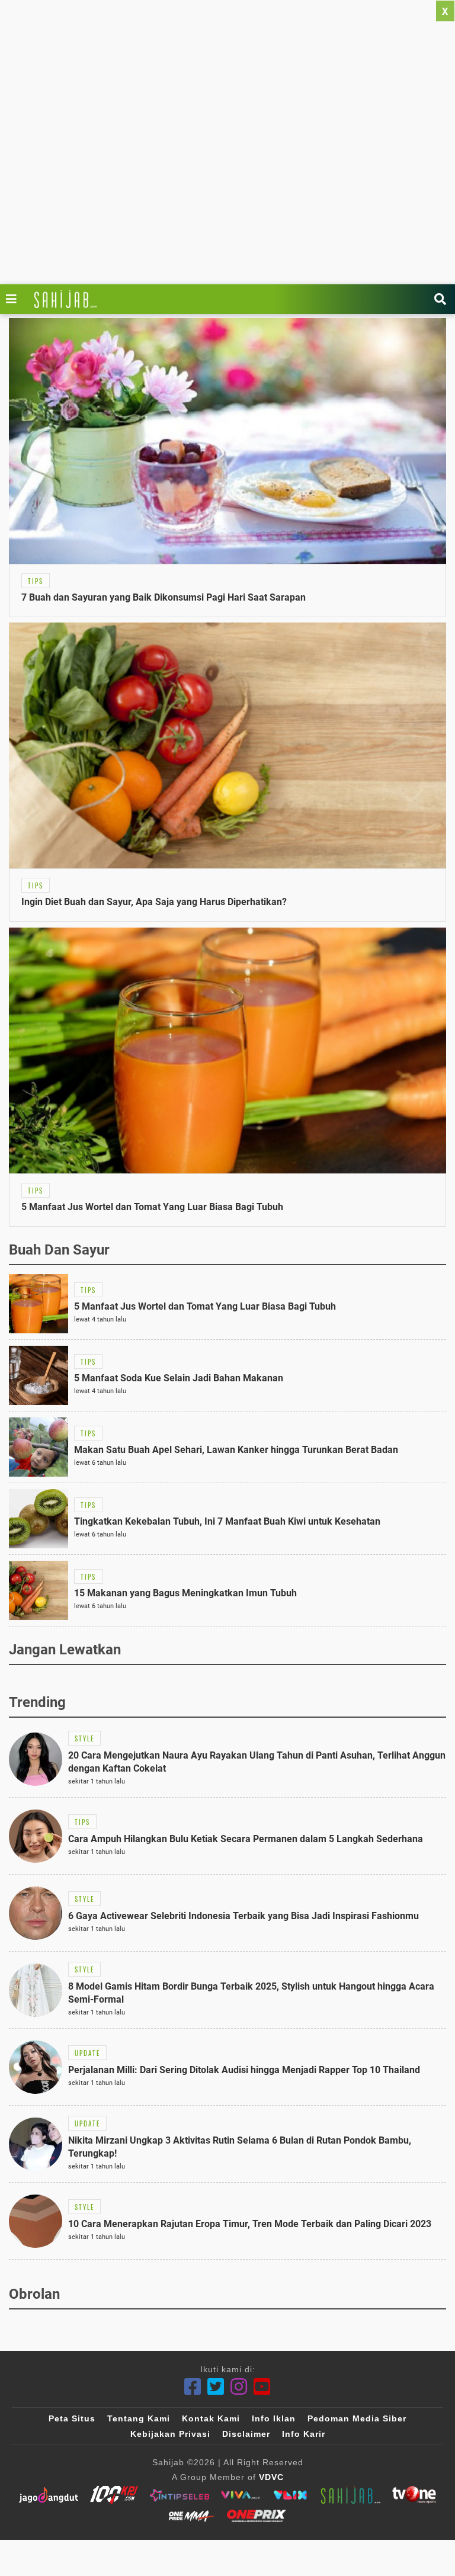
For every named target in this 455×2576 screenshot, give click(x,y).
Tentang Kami (139, 2418)
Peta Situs (72, 2418)
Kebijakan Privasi (170, 2434)
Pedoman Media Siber (357, 2418)
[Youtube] (262, 2387)
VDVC (271, 2477)
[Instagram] (239, 2387)
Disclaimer (246, 2434)
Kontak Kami (211, 2418)
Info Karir (304, 2434)
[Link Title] (14, 299)
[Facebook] (193, 2387)
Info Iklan (274, 2418)
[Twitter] (216, 2387)
